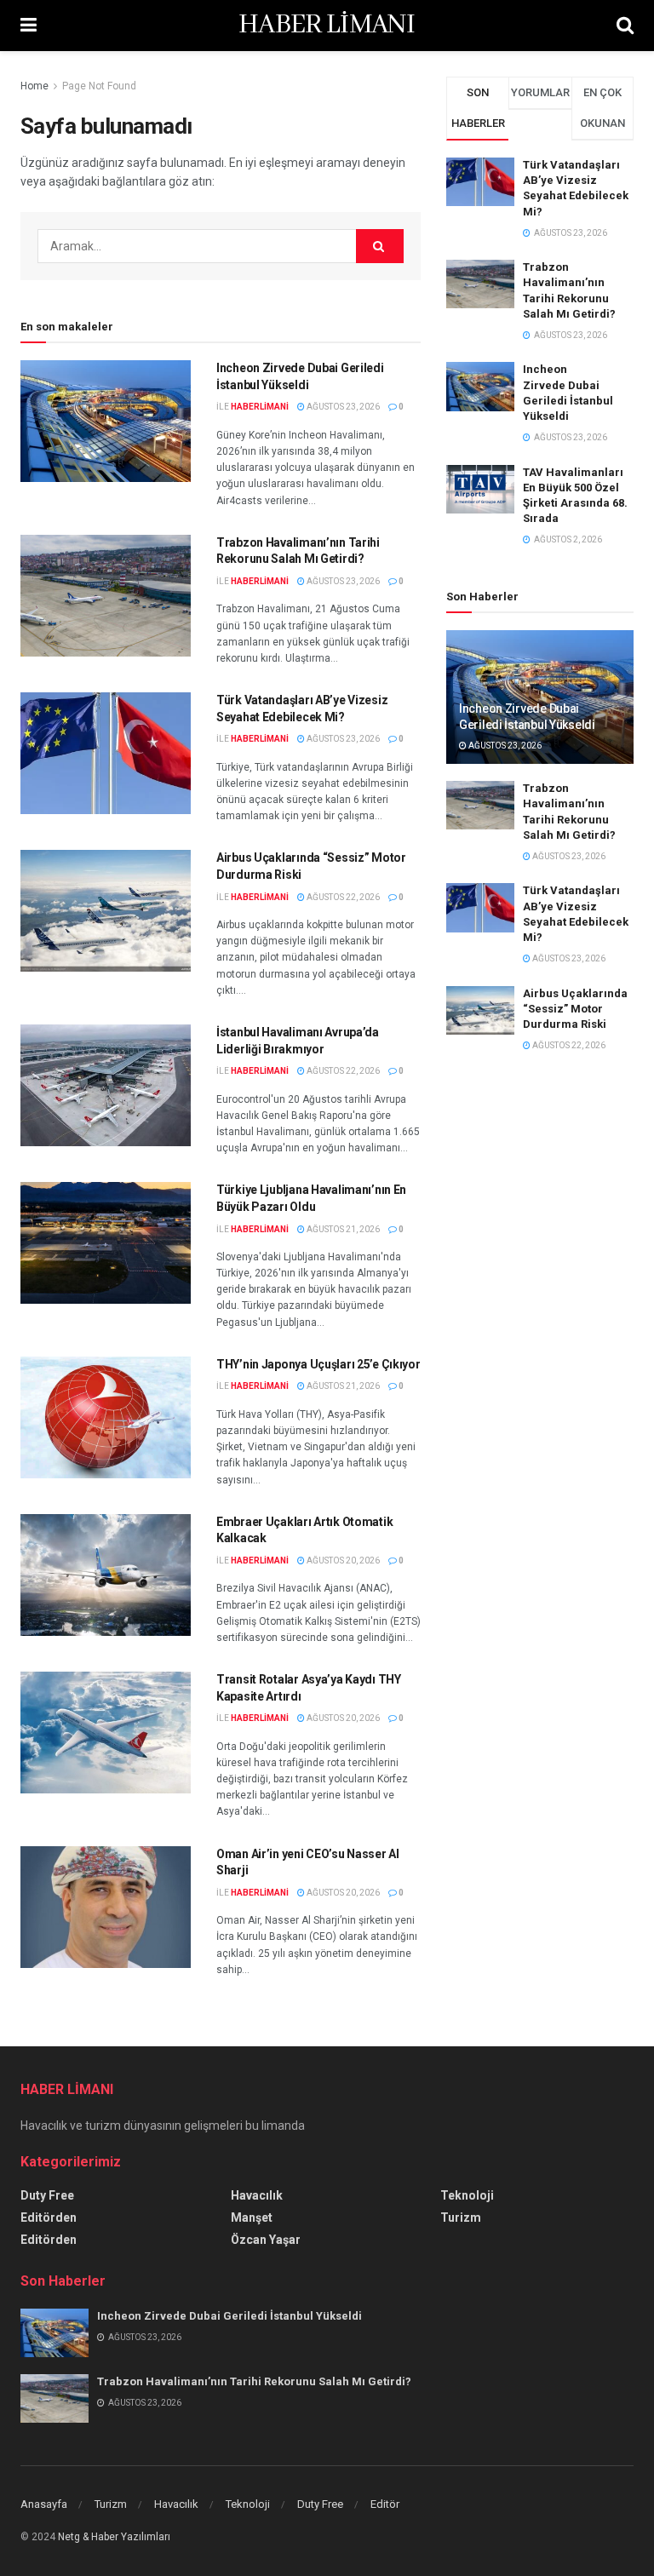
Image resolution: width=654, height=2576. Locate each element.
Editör (385, 2504)
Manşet (252, 2217)
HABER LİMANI (327, 26)
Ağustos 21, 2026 (342, 1229)
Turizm (461, 2217)
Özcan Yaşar (266, 2240)
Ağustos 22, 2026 (342, 897)
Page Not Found (99, 86)
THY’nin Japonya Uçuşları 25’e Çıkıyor (318, 1364)
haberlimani (260, 407)
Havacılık (257, 2195)
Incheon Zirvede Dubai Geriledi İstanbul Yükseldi (229, 2316)
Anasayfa (44, 2504)
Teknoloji (467, 2195)
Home (34, 86)
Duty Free (47, 2195)
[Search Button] (380, 246)
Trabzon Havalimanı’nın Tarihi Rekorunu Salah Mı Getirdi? (254, 2381)
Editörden (49, 2217)
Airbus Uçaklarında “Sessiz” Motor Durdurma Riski (575, 1009)
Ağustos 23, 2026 (342, 407)
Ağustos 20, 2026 (342, 1561)
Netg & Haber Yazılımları (114, 2537)
